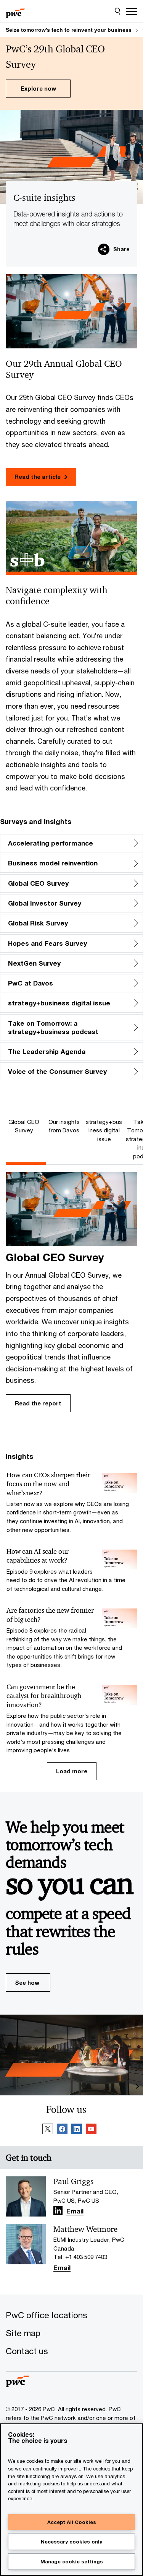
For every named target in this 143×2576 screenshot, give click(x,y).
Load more (72, 1771)
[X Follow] (48, 2130)
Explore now (38, 88)
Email (75, 2212)
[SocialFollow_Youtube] (91, 2130)
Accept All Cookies (72, 2522)
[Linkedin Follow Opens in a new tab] (58, 2210)
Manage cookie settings (72, 2561)
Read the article (38, 476)
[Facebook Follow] (62, 2130)
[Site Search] (118, 11)
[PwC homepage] (15, 11)
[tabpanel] (71, 1294)
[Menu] (132, 11)
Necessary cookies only (71, 2542)
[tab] (26, 1126)
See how (27, 1982)
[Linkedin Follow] (77, 2130)
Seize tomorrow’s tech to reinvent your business (69, 30)
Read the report (38, 1403)
